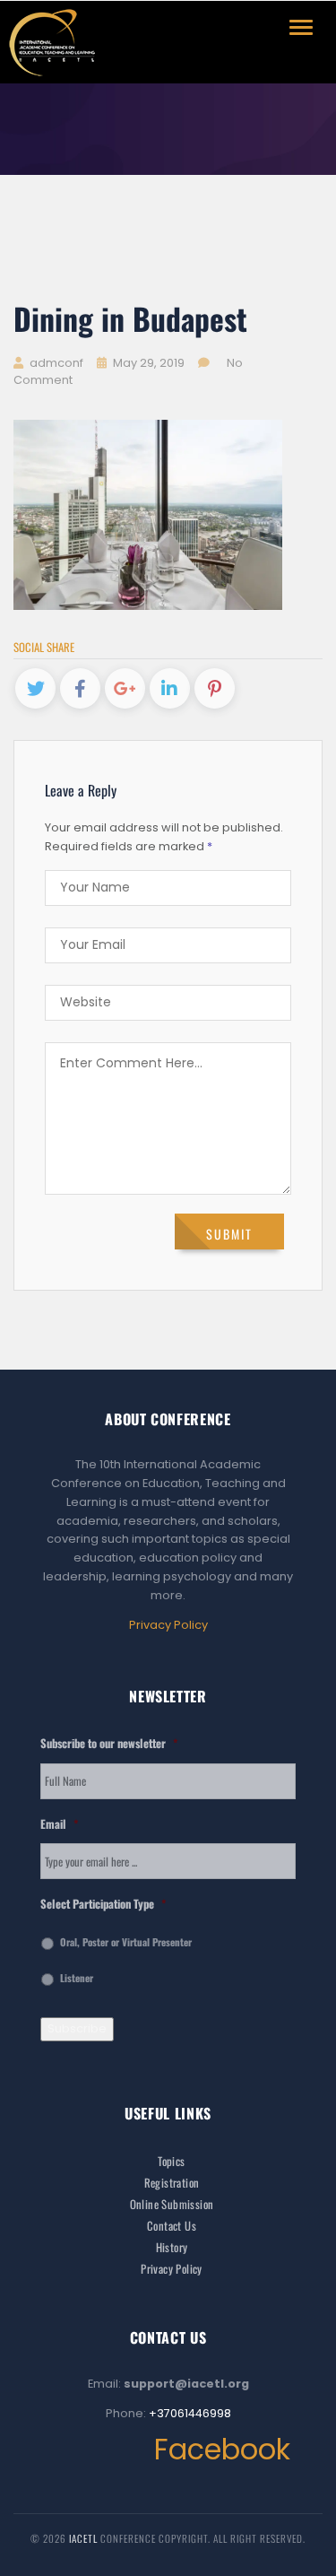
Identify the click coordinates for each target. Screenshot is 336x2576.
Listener (77, 1978)
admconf (55, 363)
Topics (171, 2161)
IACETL (85, 2538)
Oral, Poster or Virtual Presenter (126, 1942)
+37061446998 (190, 2413)
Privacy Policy (168, 1625)
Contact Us (172, 2226)
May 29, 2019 (149, 363)
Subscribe (77, 2028)
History (172, 2247)
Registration (172, 2183)
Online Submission (172, 2204)
